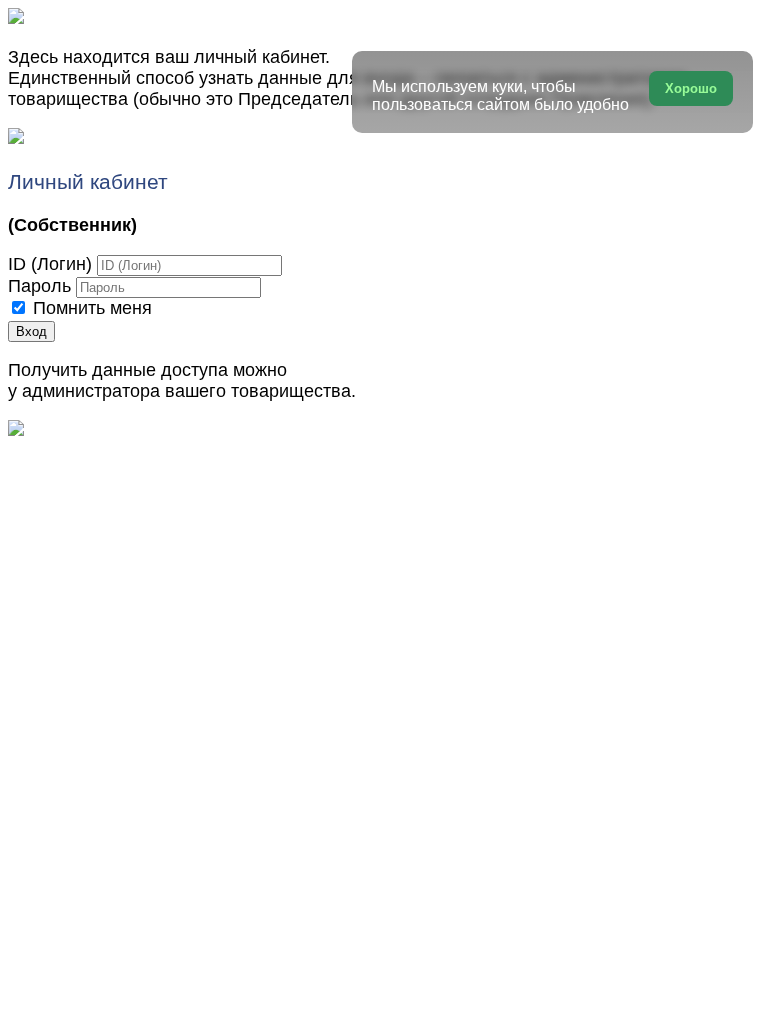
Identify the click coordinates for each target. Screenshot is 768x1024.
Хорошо (691, 88)
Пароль (39, 286)
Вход (31, 331)
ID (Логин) (50, 264)
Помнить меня (92, 308)
